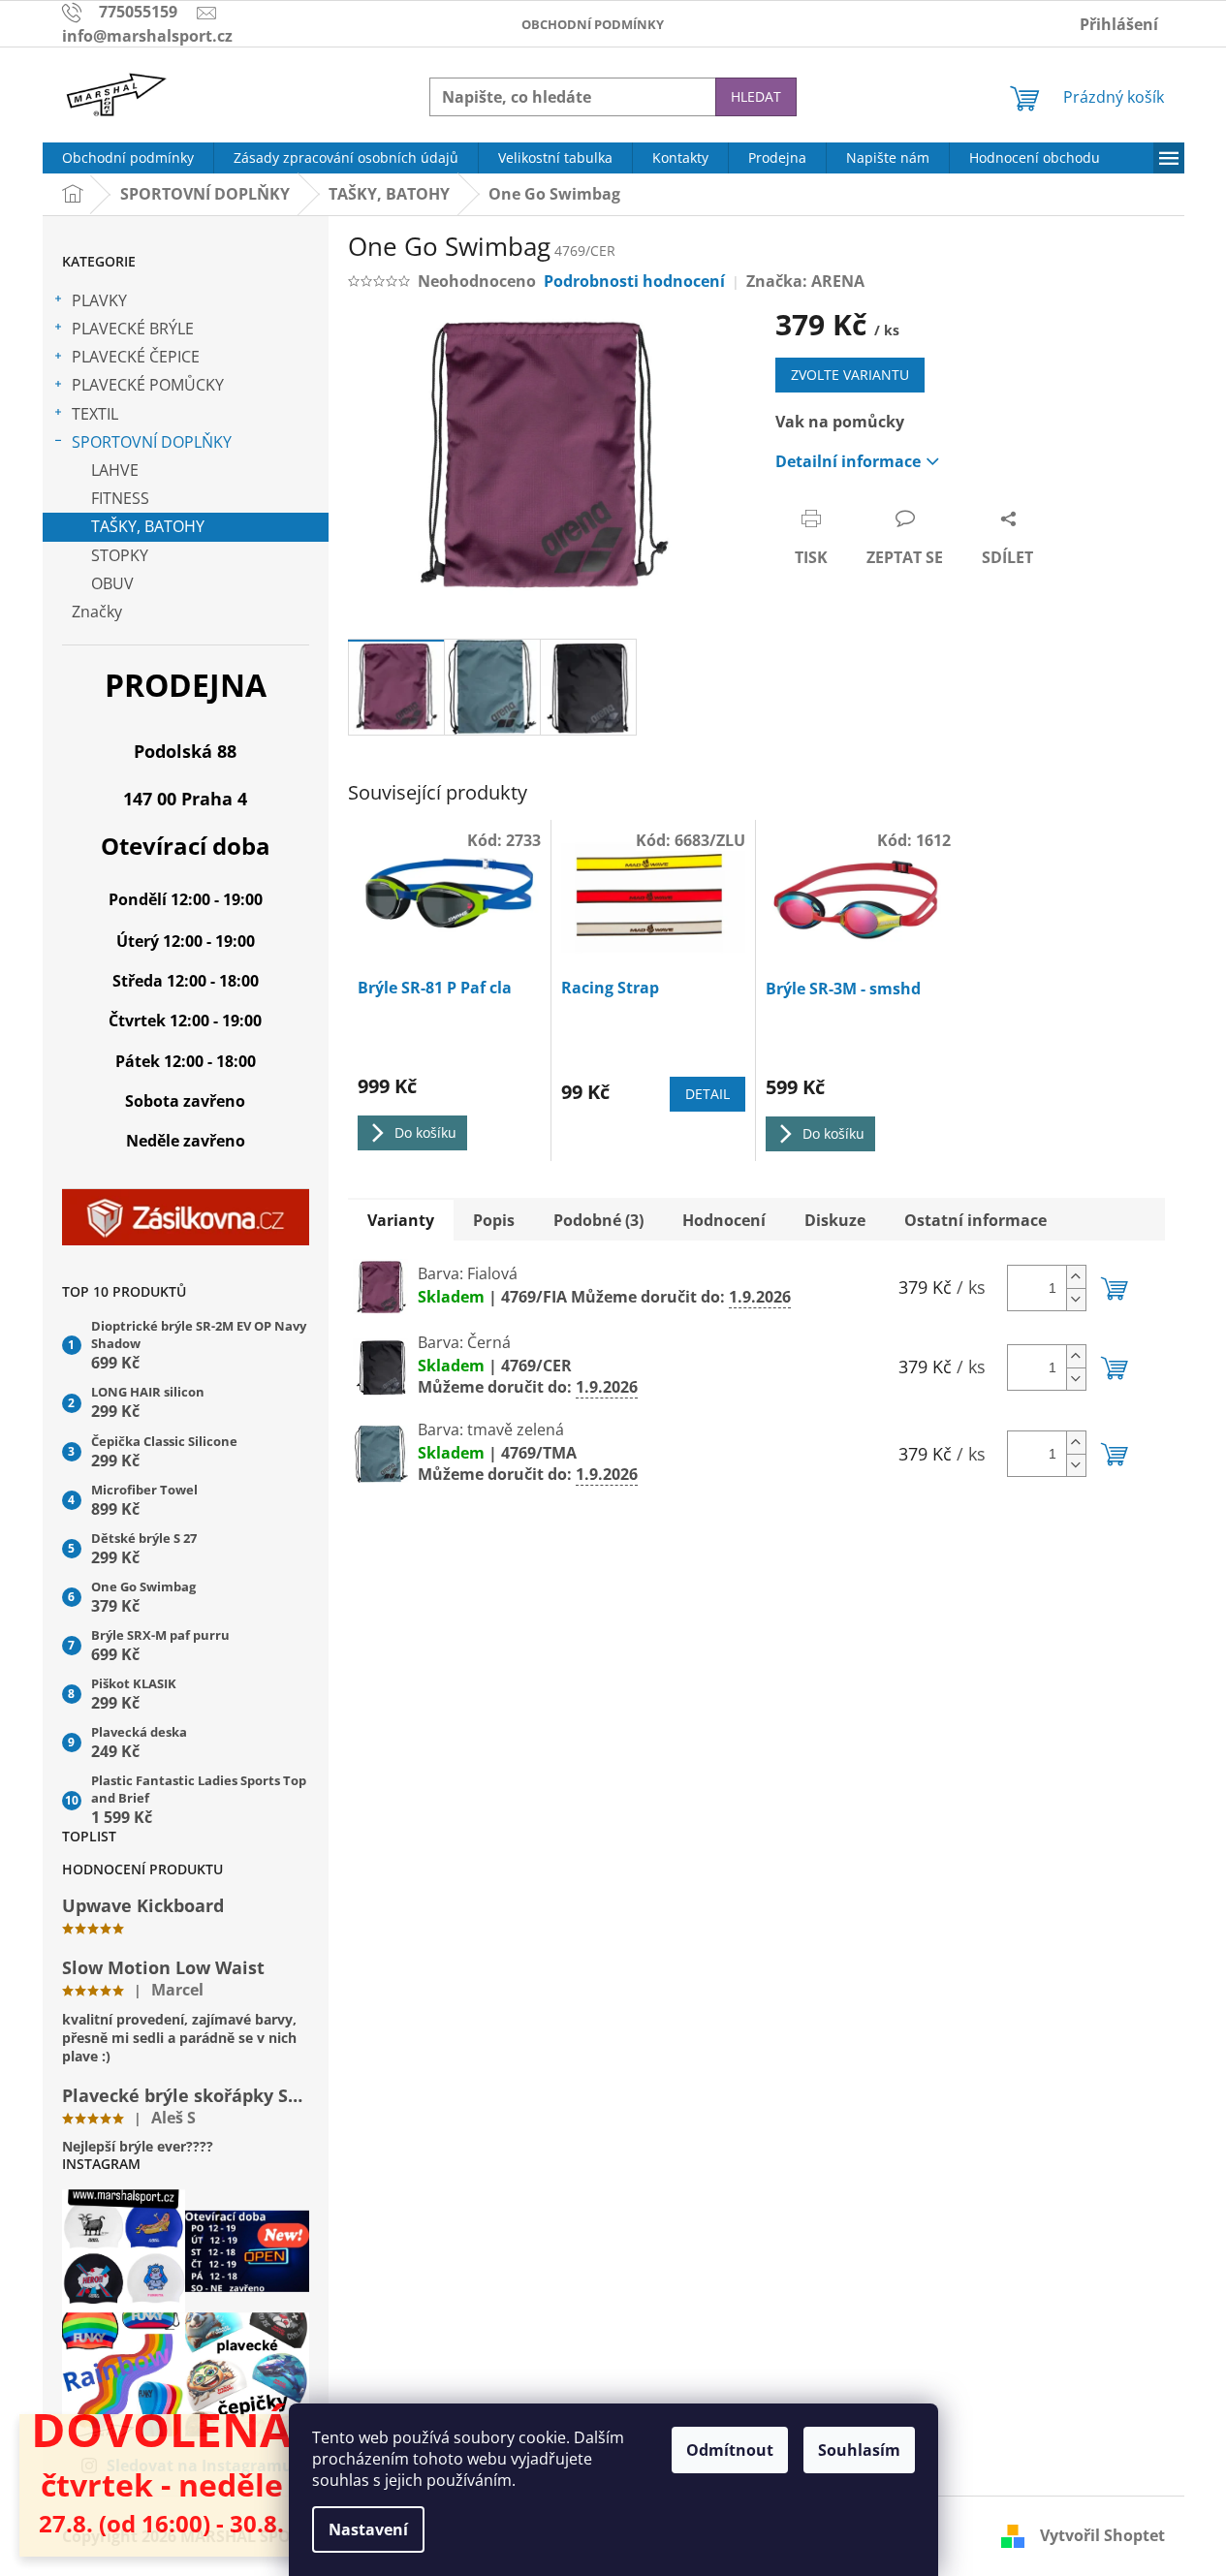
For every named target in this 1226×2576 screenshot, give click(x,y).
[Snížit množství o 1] (1076, 1299)
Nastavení (368, 2529)
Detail (707, 1094)
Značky (97, 612)
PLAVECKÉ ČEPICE (136, 357)
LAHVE (115, 470)
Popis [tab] (494, 1220)
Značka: (805, 281)
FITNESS (120, 498)
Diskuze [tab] (835, 1220)
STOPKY (120, 555)
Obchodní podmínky (593, 24)
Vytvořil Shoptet (1102, 2535)
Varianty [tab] (401, 1220)
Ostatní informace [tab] (975, 1220)
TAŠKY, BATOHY (148, 526)
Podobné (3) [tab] (598, 1220)
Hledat (756, 96)
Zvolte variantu (850, 375)
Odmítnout (730, 2450)
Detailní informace (848, 461)
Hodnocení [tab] (724, 1220)
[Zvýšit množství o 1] (1076, 1277)
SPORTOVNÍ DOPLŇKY (152, 442)
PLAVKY (99, 300)
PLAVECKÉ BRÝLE (133, 329)
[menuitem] (128, 158)
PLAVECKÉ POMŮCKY (148, 385)
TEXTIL (95, 414)
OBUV (112, 583)
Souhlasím (859, 2450)
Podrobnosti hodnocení (634, 281)
